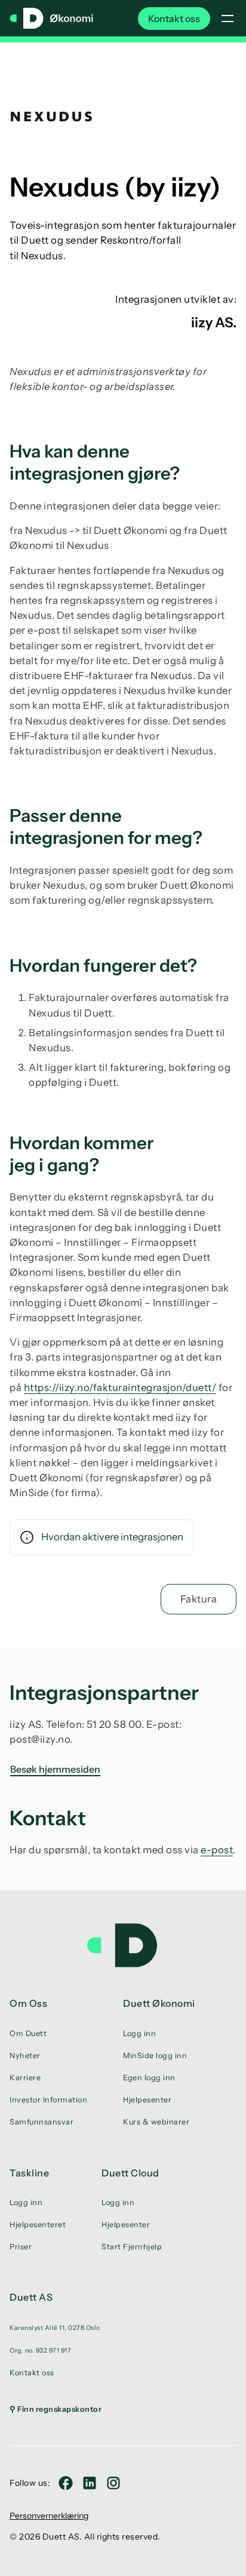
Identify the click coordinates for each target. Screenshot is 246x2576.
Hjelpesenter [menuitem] (147, 2100)
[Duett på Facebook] (66, 2483)
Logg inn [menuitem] (139, 2033)
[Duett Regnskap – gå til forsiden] (51, 19)
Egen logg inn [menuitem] (149, 2078)
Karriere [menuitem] (25, 2078)
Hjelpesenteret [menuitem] (38, 2225)
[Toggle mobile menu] (227, 19)
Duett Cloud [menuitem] (130, 2173)
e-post (217, 1850)
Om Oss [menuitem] (28, 2003)
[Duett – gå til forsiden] (123, 1945)
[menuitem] (56, 2328)
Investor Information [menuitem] (48, 2100)
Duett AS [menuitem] (31, 2297)
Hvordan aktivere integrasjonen (112, 1537)
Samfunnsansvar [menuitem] (41, 2122)
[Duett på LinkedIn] (90, 2483)
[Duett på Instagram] (113, 2483)
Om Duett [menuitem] (28, 2033)
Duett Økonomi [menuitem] (159, 2003)
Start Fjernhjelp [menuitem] (132, 2247)
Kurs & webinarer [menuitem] (156, 2122)
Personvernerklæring (49, 2516)
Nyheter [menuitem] (25, 2055)
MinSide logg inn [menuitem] (155, 2055)
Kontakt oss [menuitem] (32, 2373)
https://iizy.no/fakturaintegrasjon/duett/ (120, 1387)
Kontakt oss (174, 19)
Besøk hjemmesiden (55, 1769)
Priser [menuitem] (21, 2247)
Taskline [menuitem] (29, 2173)
